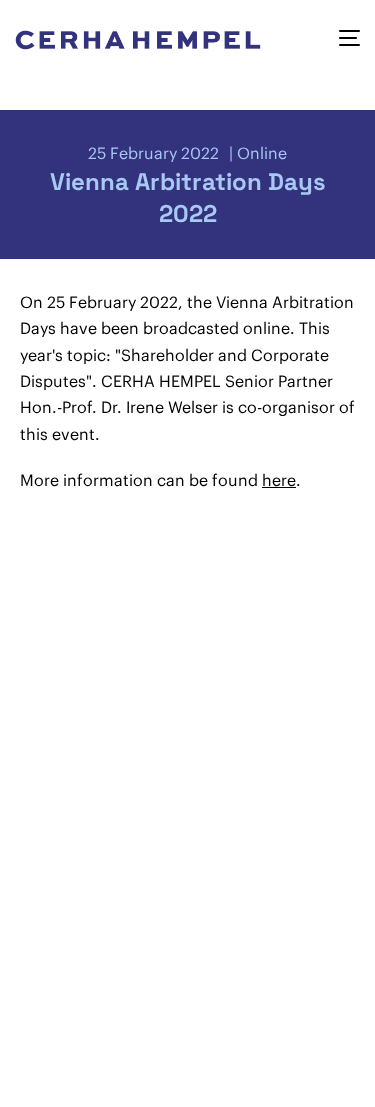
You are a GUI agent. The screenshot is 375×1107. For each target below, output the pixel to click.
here (279, 480)
